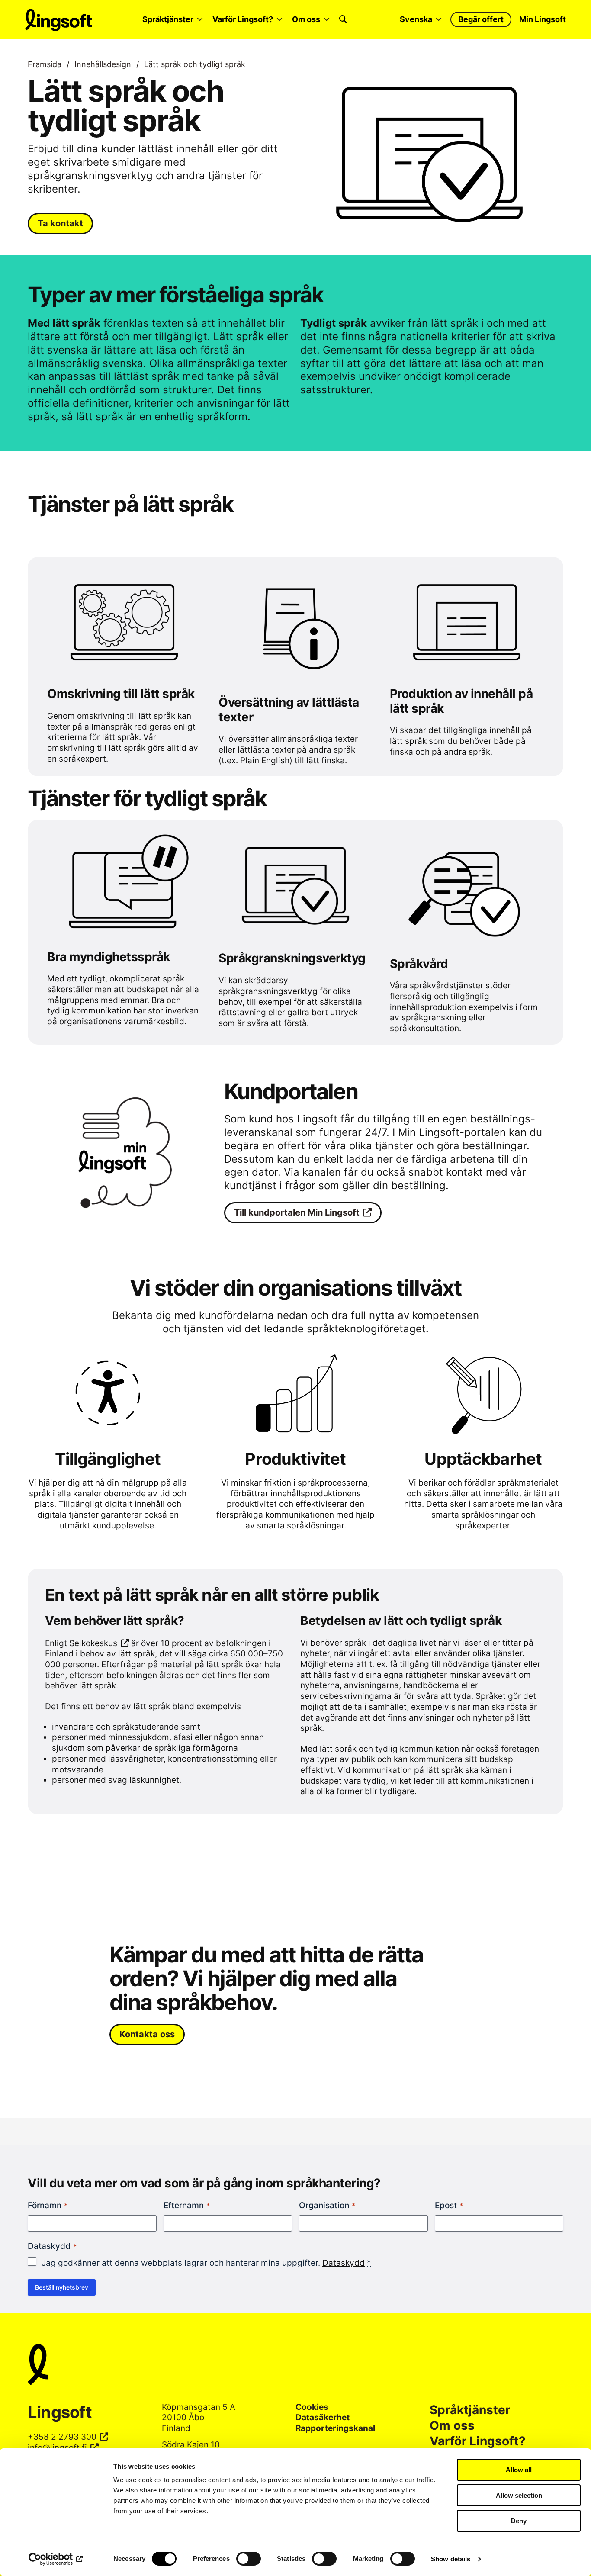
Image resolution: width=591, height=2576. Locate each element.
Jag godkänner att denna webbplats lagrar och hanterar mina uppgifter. (206, 2263)
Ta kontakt (60, 223)
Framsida (45, 64)
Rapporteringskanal (335, 2428)
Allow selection (519, 2495)
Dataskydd (344, 2263)
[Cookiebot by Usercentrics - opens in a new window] (56, 2559)
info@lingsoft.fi (57, 2448)
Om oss (306, 19)
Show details (451, 2559)
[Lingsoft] (295, 2366)
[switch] (249, 2559)
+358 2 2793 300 (62, 2437)
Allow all (519, 2470)
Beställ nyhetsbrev (62, 2287)
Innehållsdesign (103, 64)
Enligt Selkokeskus (81, 1643)
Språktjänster (168, 19)
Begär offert (481, 19)
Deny (519, 2521)
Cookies (312, 2407)
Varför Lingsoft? (243, 19)
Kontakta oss (147, 2034)
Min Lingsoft (543, 19)
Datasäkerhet (323, 2417)
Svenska (416, 19)
